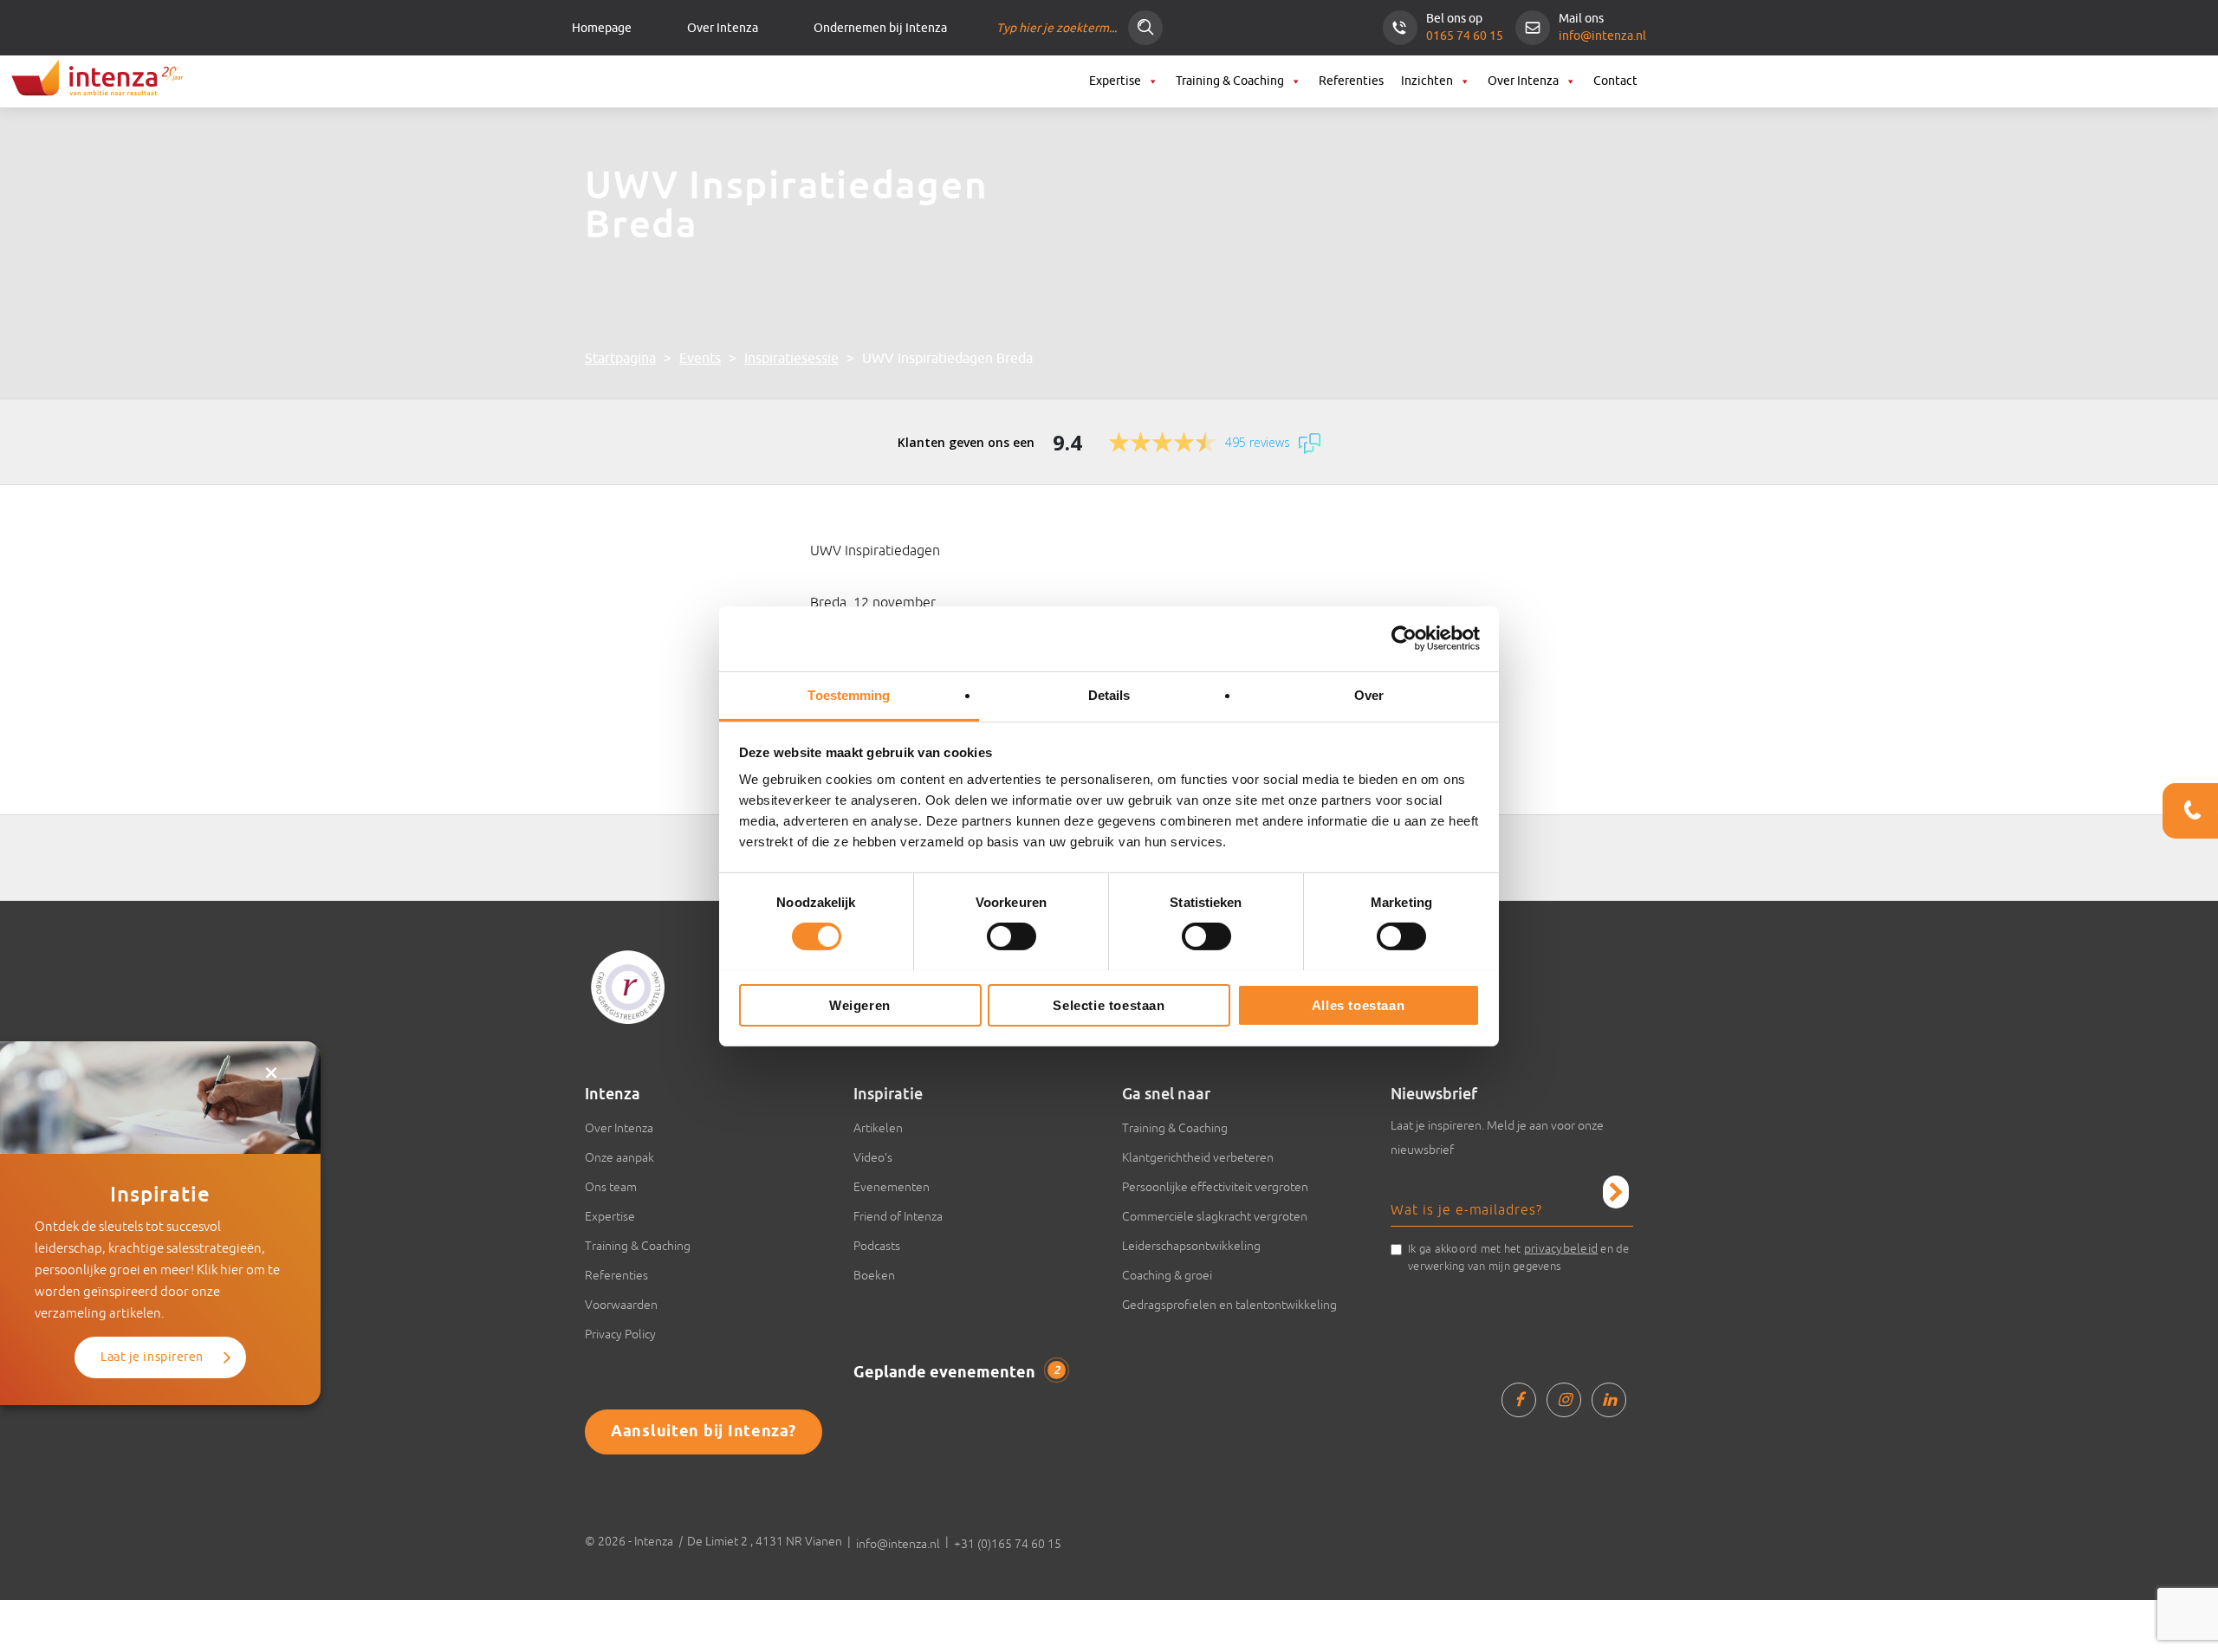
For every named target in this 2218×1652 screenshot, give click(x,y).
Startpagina (620, 359)
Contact (1615, 81)
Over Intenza (723, 28)
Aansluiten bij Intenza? (704, 1432)
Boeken (874, 1275)
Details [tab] (1109, 694)
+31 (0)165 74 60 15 (1008, 1544)
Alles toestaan (1358, 1004)
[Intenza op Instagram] (1564, 1400)
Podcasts (877, 1246)
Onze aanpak (619, 1157)
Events (700, 359)
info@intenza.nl (1602, 36)
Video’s (873, 1157)
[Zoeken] (1145, 28)
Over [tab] (1369, 694)
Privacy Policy (620, 1334)
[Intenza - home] (95, 80)
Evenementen (892, 1187)
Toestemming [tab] (849, 694)
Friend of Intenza (898, 1216)
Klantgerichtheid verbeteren (1198, 1157)
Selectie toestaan (1109, 1004)
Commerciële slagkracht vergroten (1215, 1216)
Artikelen (878, 1128)
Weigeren (860, 1004)
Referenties (1351, 81)
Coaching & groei (1167, 1275)
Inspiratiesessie (791, 359)
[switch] (1012, 936)
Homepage (602, 28)
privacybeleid (1561, 1248)
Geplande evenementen (957, 1373)
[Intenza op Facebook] (1519, 1400)
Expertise (1115, 81)
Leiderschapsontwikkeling (1191, 1246)
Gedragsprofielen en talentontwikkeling (1229, 1305)
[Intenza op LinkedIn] (1609, 1400)
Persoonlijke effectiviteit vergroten (1215, 1187)
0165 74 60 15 (1465, 36)
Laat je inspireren (152, 1357)
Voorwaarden (621, 1305)
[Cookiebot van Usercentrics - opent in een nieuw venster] (1404, 638)
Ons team (611, 1187)
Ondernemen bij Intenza (880, 28)
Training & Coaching (1230, 81)
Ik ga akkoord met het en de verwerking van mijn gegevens (1519, 1257)
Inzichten (1427, 81)
